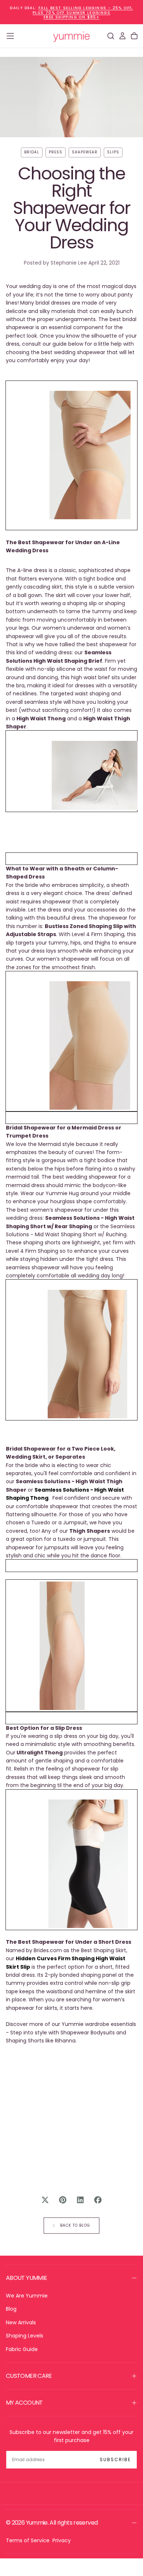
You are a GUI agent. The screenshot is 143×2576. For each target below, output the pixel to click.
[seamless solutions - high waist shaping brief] (71, 455)
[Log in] (122, 36)
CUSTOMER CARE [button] (29, 2376)
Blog (11, 2309)
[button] (10, 36)
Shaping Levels (25, 2336)
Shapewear (85, 152)
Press (56, 152)
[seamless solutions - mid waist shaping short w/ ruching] (71, 1045)
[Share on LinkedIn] (80, 2200)
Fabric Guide (22, 2349)
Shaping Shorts (25, 2041)
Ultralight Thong (40, 1753)
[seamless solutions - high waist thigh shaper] (69, 1354)
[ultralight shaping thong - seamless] (45, 1646)
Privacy (62, 2540)
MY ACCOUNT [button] (24, 2403)
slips (113, 152)
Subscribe (115, 2459)
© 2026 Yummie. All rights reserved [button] (52, 2523)
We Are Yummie (27, 2296)
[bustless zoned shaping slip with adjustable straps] (73, 775)
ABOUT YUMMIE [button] (26, 2278)
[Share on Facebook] (98, 2200)
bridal (32, 152)
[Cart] (134, 36)
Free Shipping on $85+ (71, 17)
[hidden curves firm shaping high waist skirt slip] (71, 1864)
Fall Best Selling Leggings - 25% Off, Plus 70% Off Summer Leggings (83, 10)
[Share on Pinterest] (63, 2200)
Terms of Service (28, 2540)
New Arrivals (21, 2322)
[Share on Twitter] (45, 2200)
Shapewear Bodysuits (88, 2033)
